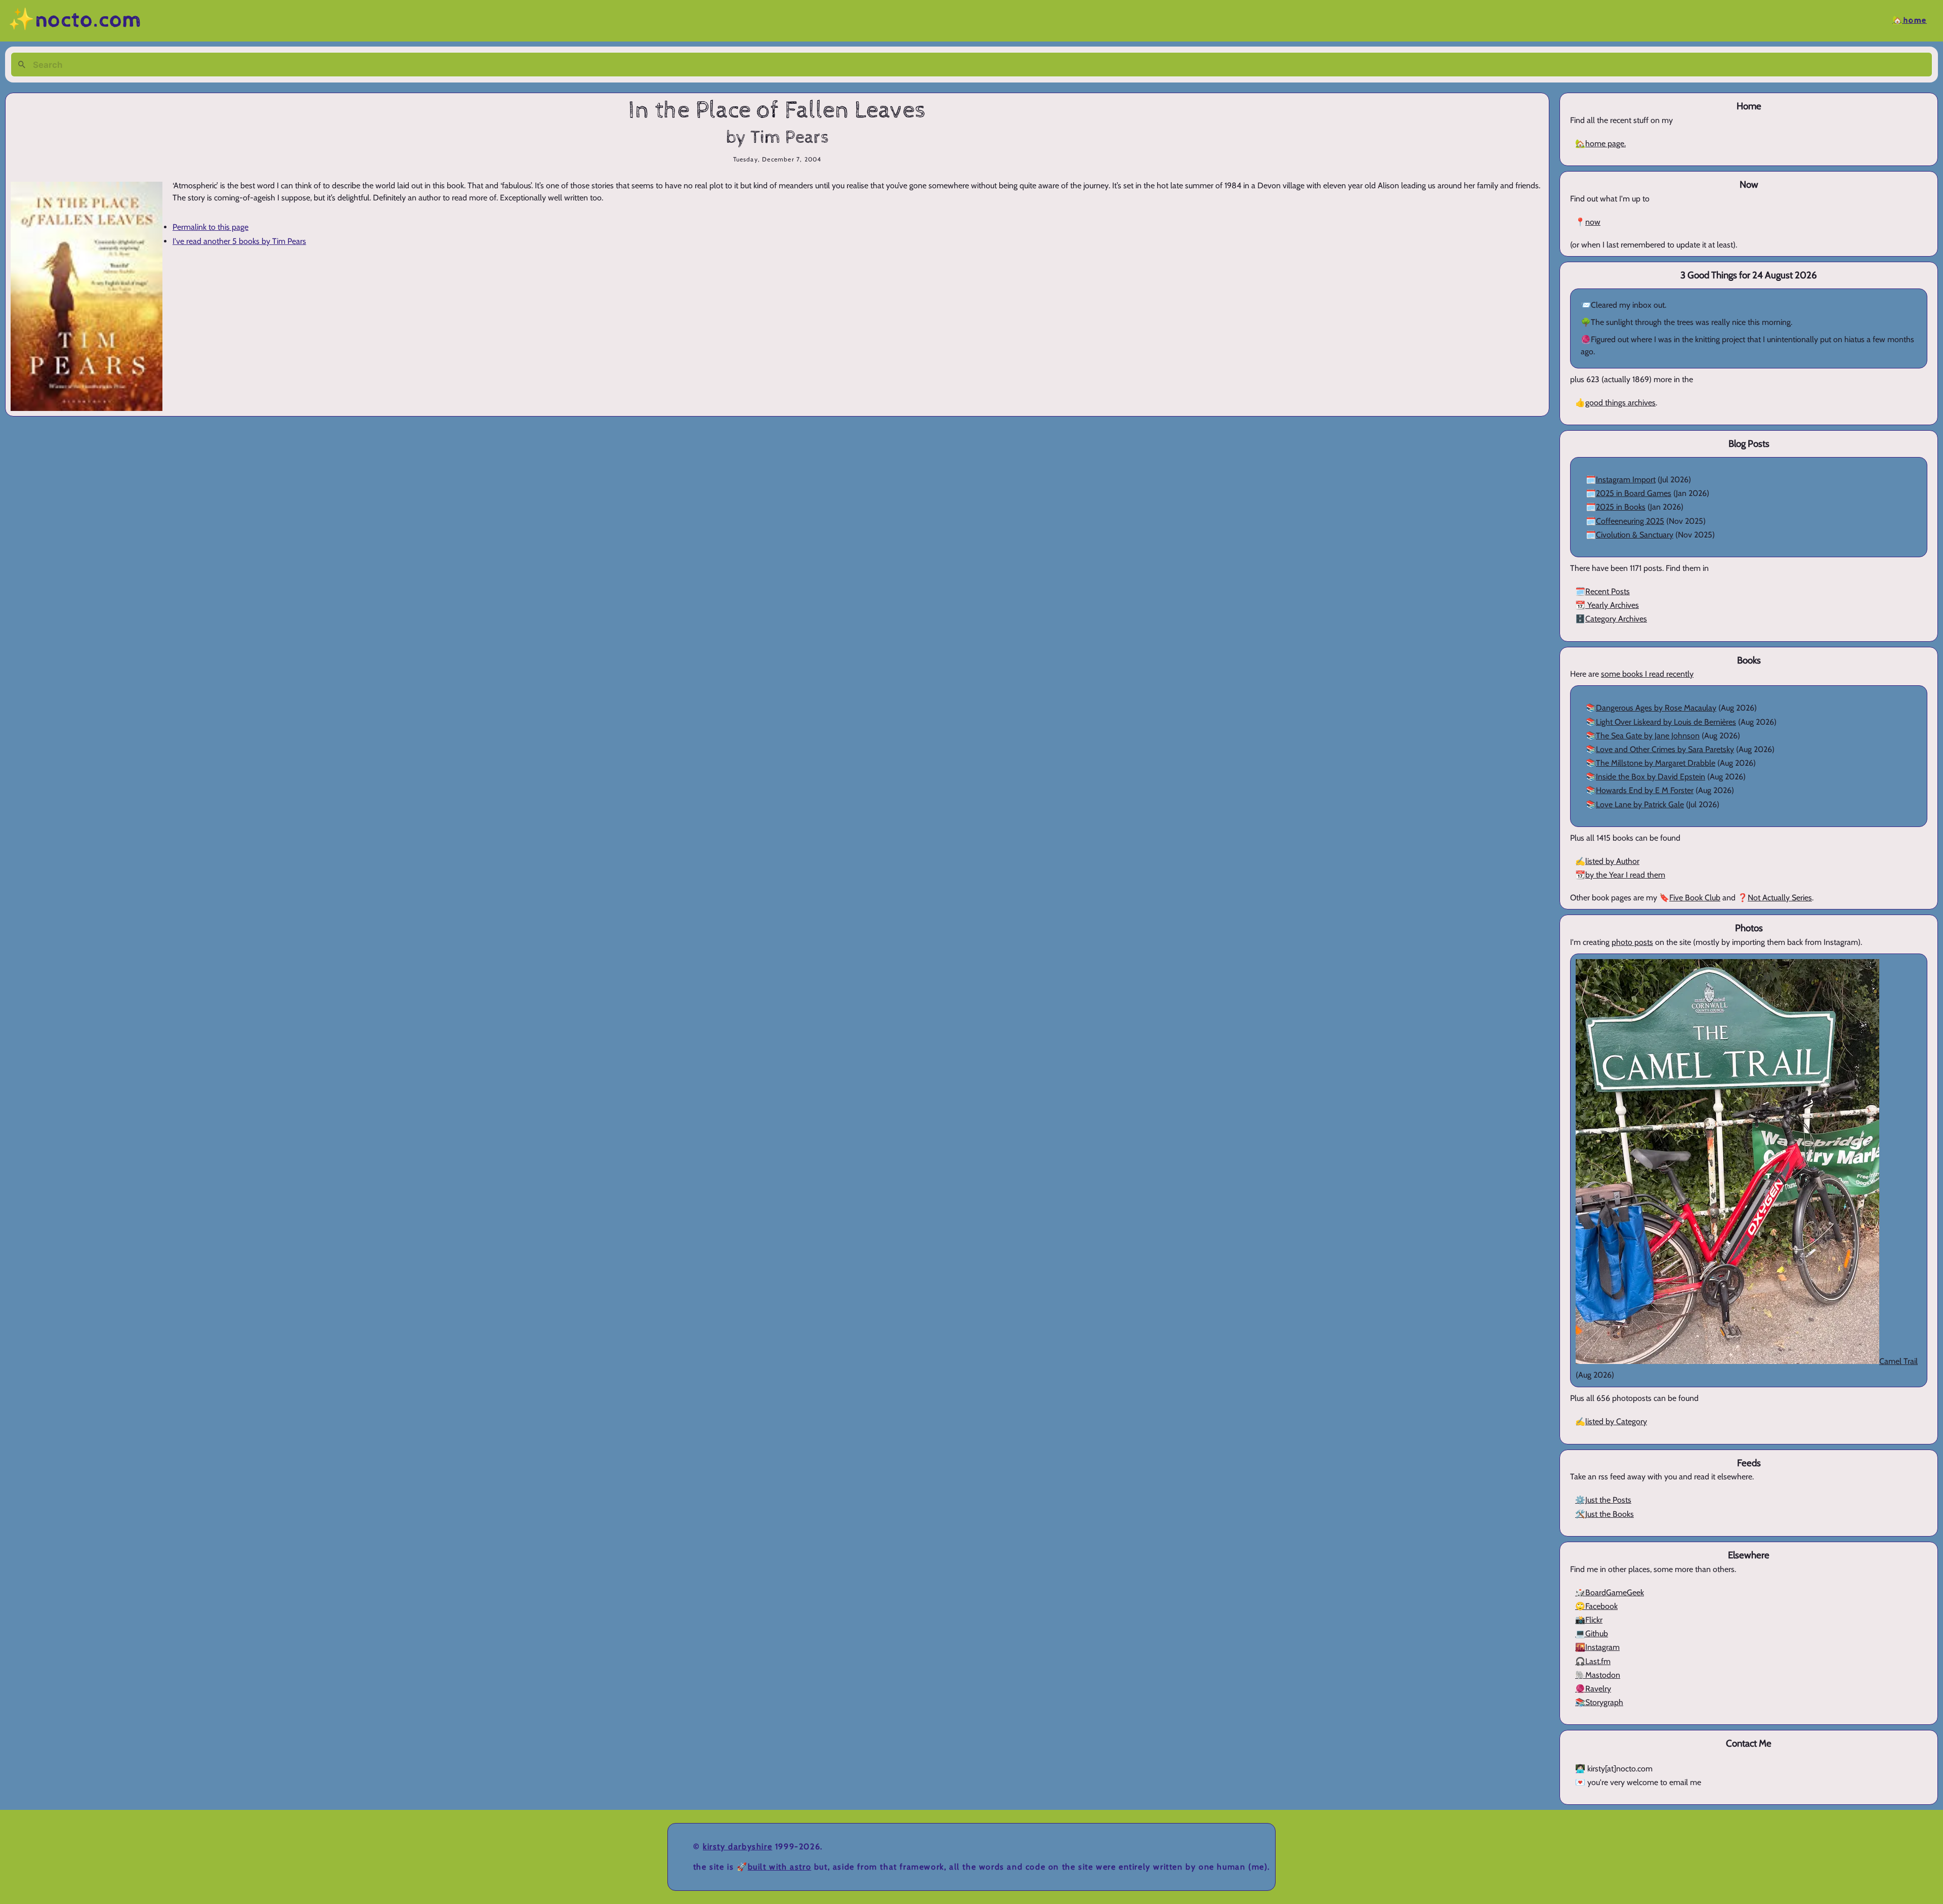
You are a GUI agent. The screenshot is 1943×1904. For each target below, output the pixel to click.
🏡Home (1910, 20)
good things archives (1620, 403)
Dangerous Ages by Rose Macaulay (1656, 708)
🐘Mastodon (1598, 1675)
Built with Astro (780, 1867)
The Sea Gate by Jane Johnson (1648, 736)
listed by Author (1612, 861)
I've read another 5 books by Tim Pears (239, 241)
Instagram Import (1626, 480)
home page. (1606, 143)
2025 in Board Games (1634, 493)
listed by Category (1616, 1421)
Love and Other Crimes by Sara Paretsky (1665, 749)
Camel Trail (1898, 1361)
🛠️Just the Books (1604, 1514)
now (1593, 222)
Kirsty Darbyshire (737, 1847)
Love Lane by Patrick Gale (1640, 804)
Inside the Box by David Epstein (1651, 777)
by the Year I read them (1625, 875)
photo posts (1632, 942)
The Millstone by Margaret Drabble (1656, 763)
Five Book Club (1695, 898)
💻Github (1592, 1633)
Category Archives (1616, 619)
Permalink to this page (210, 227)
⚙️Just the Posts (1603, 1500)
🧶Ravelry (1593, 1689)
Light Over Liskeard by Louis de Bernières (1666, 722)
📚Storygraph (1599, 1702)
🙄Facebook (1596, 1606)
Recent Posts (1608, 591)
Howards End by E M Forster (1645, 790)
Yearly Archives (1612, 605)
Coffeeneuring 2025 (1630, 521)
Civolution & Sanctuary (1635, 535)
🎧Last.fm (1593, 1661)
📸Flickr (1589, 1620)
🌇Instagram (1597, 1647)
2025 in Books (1621, 507)
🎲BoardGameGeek (1610, 1592)
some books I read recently (1647, 674)
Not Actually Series (1780, 898)
